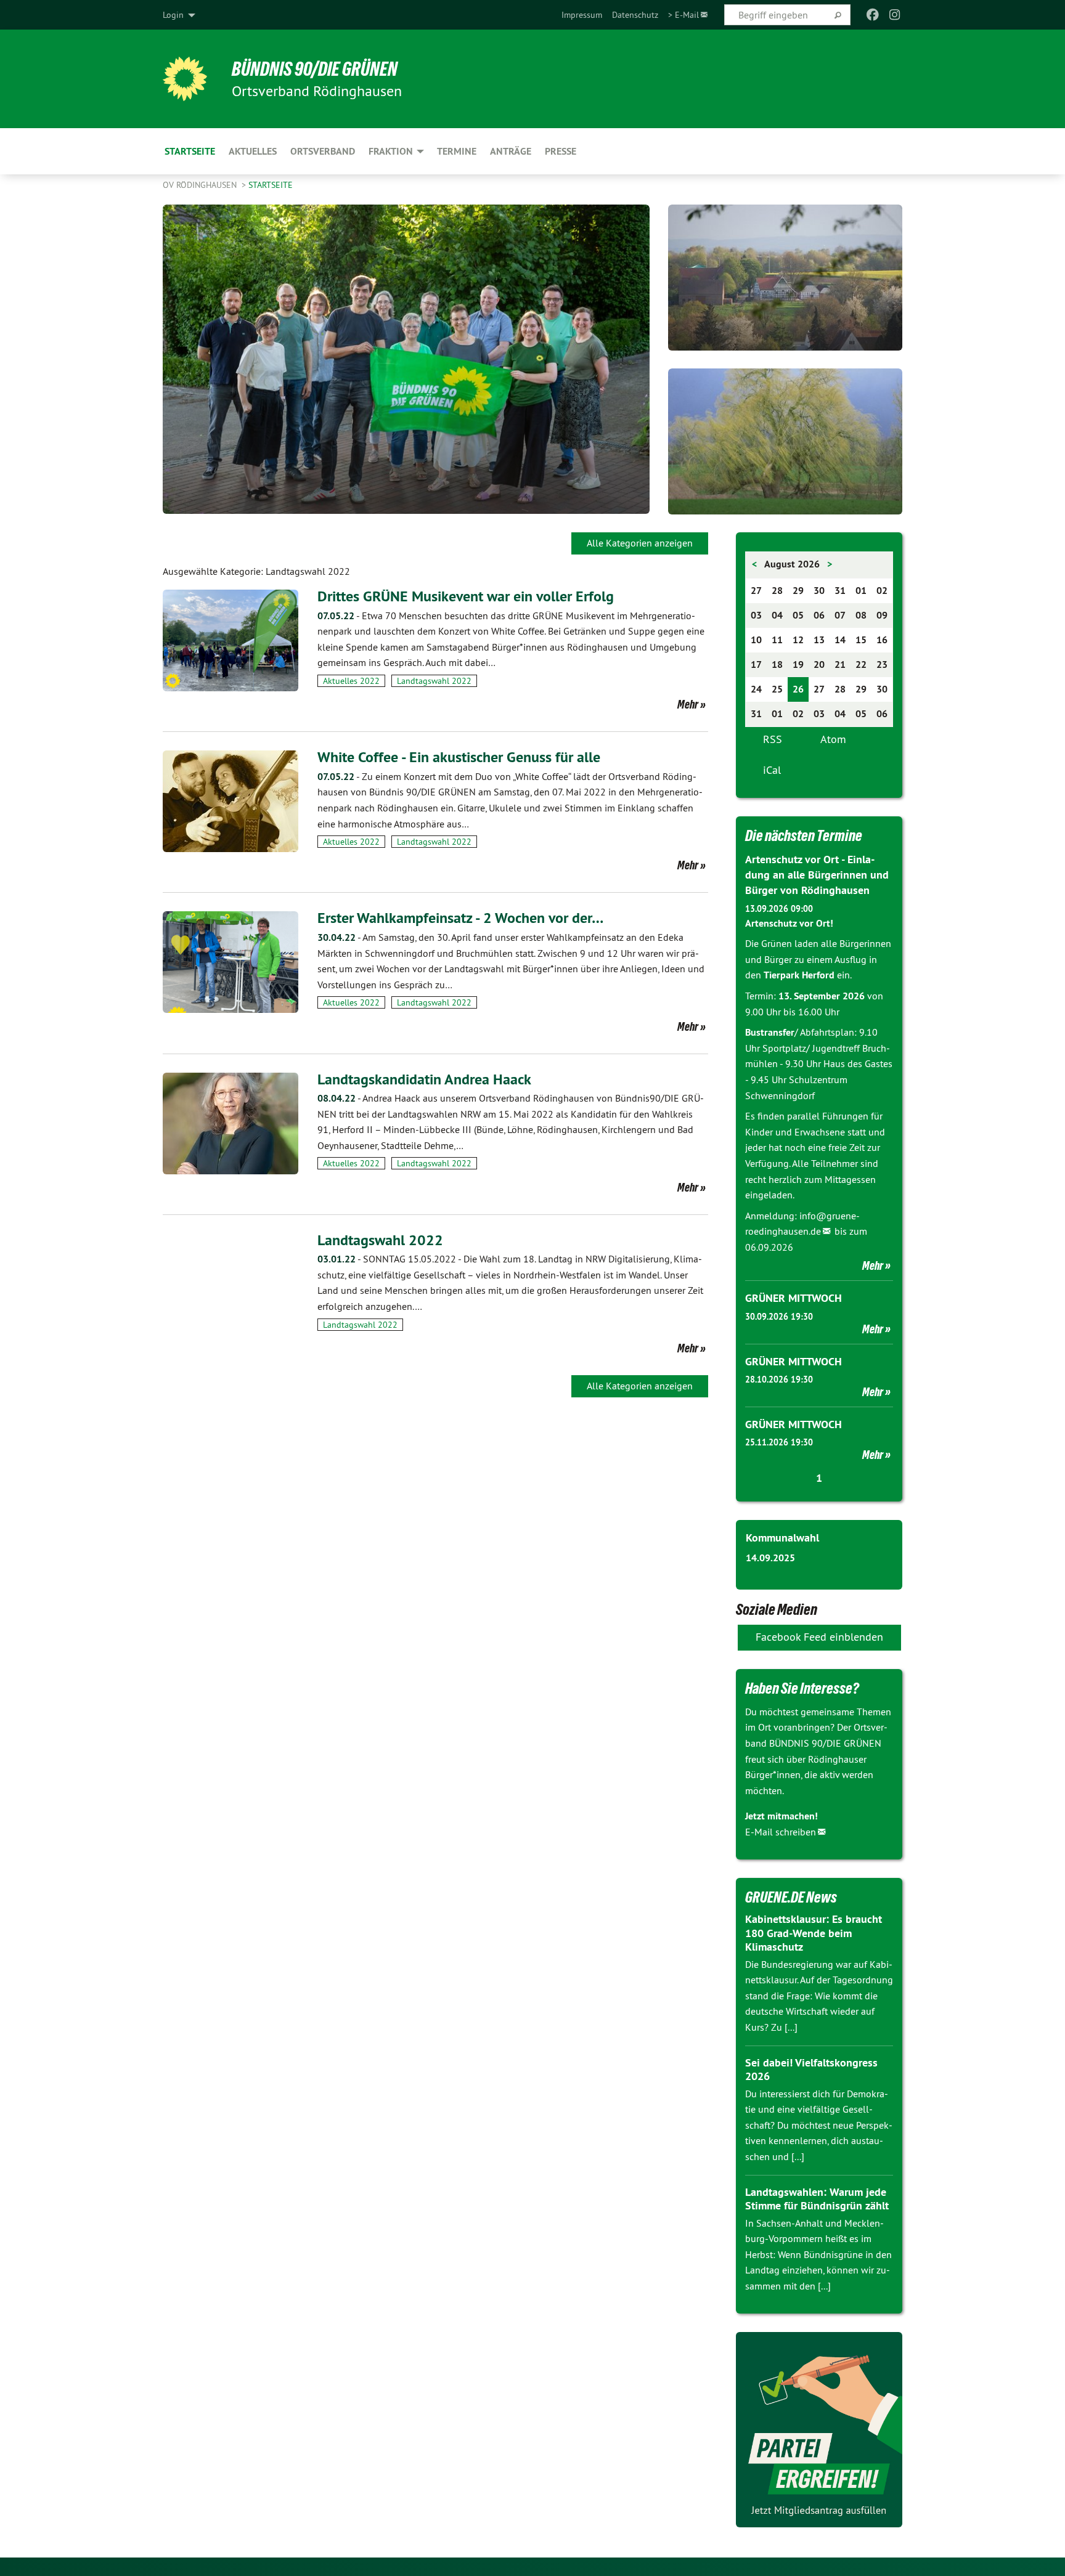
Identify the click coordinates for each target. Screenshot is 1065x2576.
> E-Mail (683, 15)
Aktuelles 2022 (351, 681)
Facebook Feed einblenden (819, 1637)
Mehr (688, 704)
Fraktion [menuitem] (391, 151)
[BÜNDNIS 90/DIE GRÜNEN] (185, 79)
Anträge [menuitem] (511, 151)
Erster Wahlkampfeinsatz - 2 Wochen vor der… (460, 918)
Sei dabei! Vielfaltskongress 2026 (811, 2070)
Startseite (271, 185)
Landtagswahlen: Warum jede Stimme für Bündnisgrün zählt (817, 2199)
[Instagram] (895, 15)
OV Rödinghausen (201, 185)
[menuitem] (582, 15)
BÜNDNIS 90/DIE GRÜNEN (315, 69)
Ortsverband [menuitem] (323, 151)
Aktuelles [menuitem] (253, 151)
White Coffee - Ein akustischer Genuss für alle (459, 757)
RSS (773, 739)
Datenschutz (635, 15)
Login (173, 15)
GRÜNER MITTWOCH (794, 1298)
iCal (772, 770)
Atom (833, 739)
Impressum (582, 15)
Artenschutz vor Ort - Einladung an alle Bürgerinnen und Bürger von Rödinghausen (817, 875)
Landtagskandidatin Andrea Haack (424, 1079)
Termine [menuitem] (457, 151)
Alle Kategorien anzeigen (640, 543)
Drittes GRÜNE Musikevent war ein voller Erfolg (466, 596)
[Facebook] (872, 15)
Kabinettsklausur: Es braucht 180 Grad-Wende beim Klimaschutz (814, 1933)
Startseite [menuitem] (190, 151)
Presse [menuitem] (561, 151)
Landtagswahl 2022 (434, 681)
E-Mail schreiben (781, 1832)
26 (798, 689)
